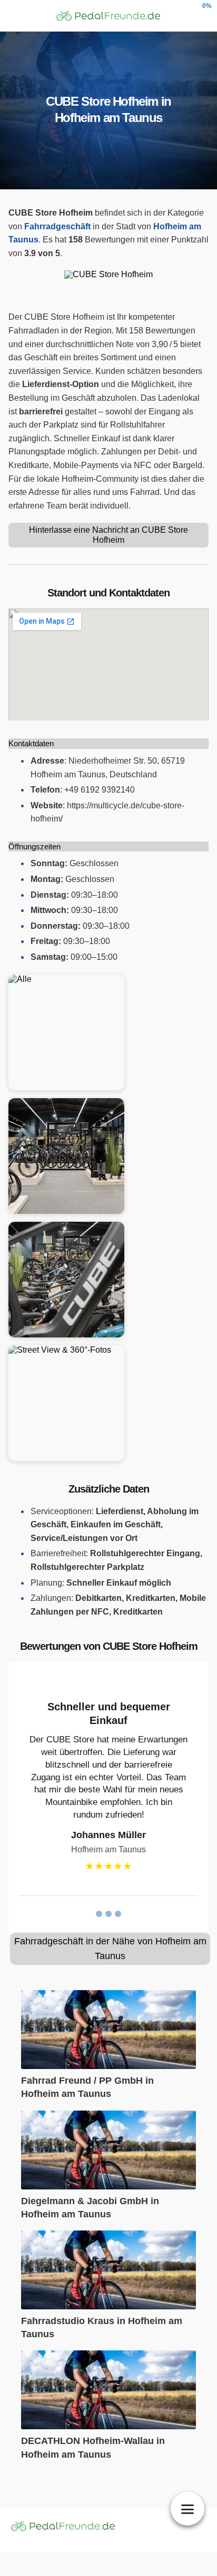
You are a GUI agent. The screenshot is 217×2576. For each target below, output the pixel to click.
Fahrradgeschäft (57, 226)
